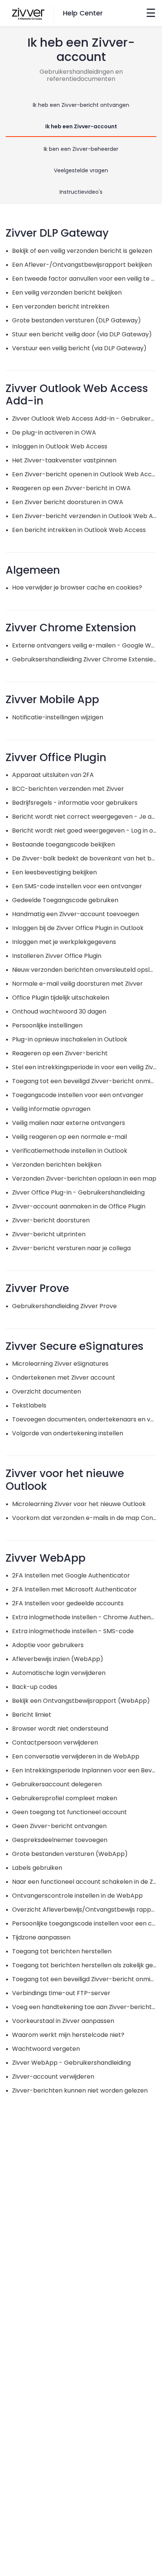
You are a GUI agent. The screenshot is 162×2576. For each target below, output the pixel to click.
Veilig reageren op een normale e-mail (70, 1137)
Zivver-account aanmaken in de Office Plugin (79, 1206)
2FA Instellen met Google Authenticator (71, 1575)
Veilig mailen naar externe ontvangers (69, 1123)
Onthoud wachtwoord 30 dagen (59, 1011)
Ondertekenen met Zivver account (64, 1378)
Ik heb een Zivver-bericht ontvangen (81, 105)
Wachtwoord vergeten (46, 2049)
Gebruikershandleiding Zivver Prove (64, 1306)
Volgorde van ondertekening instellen (68, 1433)
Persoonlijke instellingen (47, 1025)
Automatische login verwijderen (59, 1673)
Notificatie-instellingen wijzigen (58, 717)
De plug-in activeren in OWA (54, 432)
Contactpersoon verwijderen (55, 1742)
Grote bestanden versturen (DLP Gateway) (76, 320)
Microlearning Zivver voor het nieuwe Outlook (79, 1504)
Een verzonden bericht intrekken (61, 306)
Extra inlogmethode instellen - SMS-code (73, 1631)
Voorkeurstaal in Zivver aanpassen (63, 2021)
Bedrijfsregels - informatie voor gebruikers (75, 803)
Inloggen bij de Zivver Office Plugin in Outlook (78, 928)
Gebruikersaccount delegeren (57, 1784)
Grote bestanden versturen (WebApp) (70, 1854)
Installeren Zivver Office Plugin (57, 956)
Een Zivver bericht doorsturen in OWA (68, 502)
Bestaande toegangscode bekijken (63, 844)
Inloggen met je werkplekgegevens (64, 942)
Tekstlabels (29, 1405)
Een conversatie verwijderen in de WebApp (76, 1756)
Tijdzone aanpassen (41, 1937)
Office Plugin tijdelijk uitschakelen (61, 998)
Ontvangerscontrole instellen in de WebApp (77, 1896)
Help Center (83, 13)
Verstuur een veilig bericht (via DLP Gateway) (79, 348)
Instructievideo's (81, 192)
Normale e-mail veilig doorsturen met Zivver (77, 984)
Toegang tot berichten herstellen (62, 1951)
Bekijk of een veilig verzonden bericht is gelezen (82, 251)
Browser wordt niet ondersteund (60, 1729)
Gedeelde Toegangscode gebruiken (65, 900)
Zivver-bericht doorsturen (51, 1220)
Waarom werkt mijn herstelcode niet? (68, 2035)
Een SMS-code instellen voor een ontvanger (77, 886)
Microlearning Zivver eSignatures (60, 1364)
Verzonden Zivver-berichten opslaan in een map (84, 1179)
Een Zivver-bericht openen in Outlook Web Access (87, 474)
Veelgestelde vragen (81, 170)
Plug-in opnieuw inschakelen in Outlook (70, 1039)
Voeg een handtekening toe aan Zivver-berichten (86, 2007)
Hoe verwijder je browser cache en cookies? (77, 587)
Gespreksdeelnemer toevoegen (60, 1840)
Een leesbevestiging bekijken (54, 872)
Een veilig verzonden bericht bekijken (67, 293)
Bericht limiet (32, 1715)
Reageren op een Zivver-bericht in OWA (71, 488)
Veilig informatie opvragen (51, 1109)
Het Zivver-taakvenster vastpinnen (64, 460)
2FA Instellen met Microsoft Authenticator (74, 1589)
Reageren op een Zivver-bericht (60, 1053)
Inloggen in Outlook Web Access (60, 446)
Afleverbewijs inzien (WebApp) (58, 1659)
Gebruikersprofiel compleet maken (65, 1798)
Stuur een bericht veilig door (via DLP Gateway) (82, 334)
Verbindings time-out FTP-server (61, 1993)
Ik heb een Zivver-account (81, 126)
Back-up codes (35, 1687)
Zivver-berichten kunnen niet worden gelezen (80, 2090)
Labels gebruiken (37, 1868)
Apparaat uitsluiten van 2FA (53, 775)
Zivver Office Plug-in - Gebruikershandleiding (78, 1192)
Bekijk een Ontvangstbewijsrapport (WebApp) (81, 1701)
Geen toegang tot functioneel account (70, 1812)
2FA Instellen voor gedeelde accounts (68, 1603)
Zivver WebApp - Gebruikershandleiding (71, 2063)
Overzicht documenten (47, 1391)
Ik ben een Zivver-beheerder (81, 149)
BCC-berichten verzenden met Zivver (68, 789)
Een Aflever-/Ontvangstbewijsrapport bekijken (82, 265)
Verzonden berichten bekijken (57, 1165)
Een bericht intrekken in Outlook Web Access (79, 530)
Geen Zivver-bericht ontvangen (59, 1826)
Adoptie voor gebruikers (48, 1645)
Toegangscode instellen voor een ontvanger (78, 1095)
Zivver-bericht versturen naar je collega (71, 1248)
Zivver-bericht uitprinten (49, 1234)
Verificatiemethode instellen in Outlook (70, 1151)
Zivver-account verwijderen (53, 2077)
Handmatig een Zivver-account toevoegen (76, 914)
